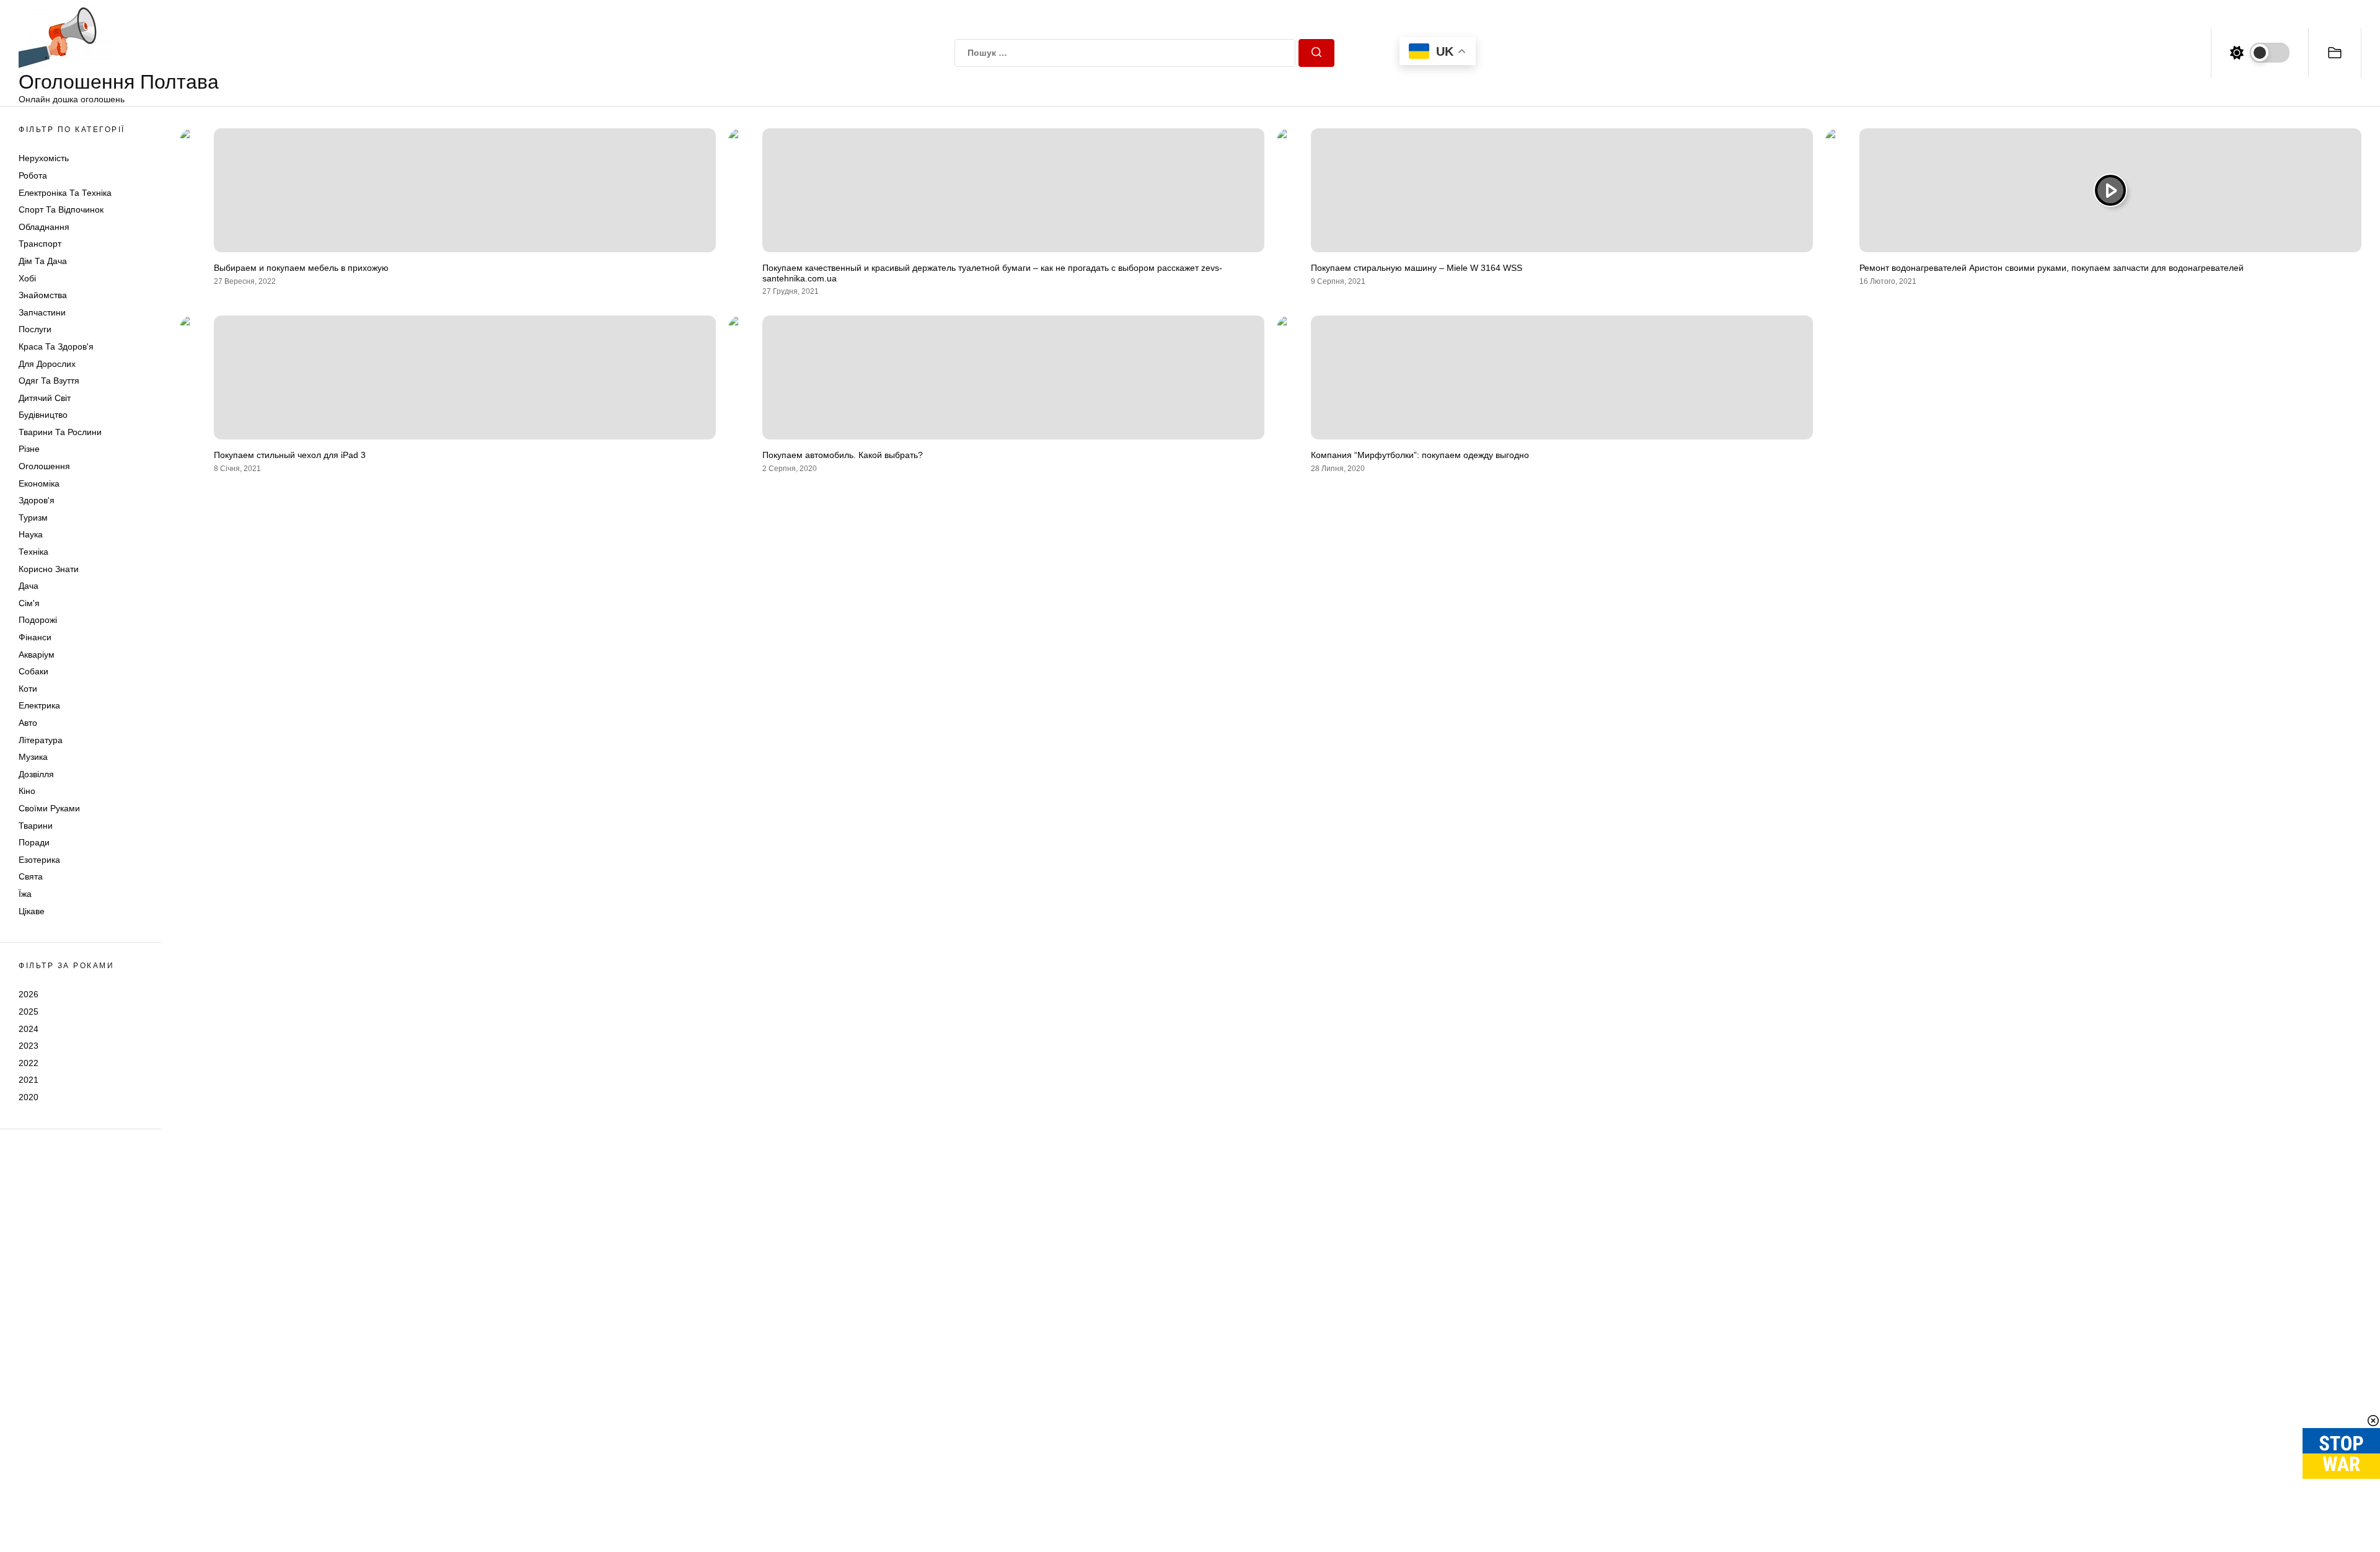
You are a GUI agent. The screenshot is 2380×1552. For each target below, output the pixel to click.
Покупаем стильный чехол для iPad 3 (290, 455)
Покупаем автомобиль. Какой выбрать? (843, 455)
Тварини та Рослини (60, 432)
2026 (29, 994)
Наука (31, 534)
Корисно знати (49, 569)
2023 (29, 1046)
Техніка (33, 552)
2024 (29, 1029)
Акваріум (37, 655)
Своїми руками (49, 808)
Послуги (35, 329)
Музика (33, 757)
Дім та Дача (43, 261)
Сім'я (29, 603)
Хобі (27, 278)
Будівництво (43, 415)
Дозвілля (36, 774)
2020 (29, 1097)
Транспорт (40, 244)
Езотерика (39, 860)
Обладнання (44, 227)
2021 (29, 1080)
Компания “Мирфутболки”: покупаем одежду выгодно (1420, 455)
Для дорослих (47, 364)
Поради (34, 842)
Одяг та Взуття (49, 381)
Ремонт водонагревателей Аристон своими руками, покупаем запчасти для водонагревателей (2052, 268)
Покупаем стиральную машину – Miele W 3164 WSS (1417, 268)
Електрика (39, 705)
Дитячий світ (45, 398)
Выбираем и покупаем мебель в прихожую (301, 268)
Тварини (36, 826)
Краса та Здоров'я (56, 346)
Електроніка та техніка (65, 193)
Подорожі (38, 620)
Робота (33, 175)
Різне (29, 449)
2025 (29, 1012)
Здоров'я (37, 500)
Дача (29, 586)
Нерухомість (44, 158)
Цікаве (32, 911)
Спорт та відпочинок (61, 209)
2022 (29, 1063)
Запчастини (42, 312)
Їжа (25, 894)
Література (41, 740)
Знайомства (43, 295)
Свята (31, 876)
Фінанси (35, 637)
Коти (28, 689)
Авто (28, 723)
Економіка (39, 483)
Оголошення (44, 466)
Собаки (33, 671)
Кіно (27, 791)
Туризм (33, 518)
